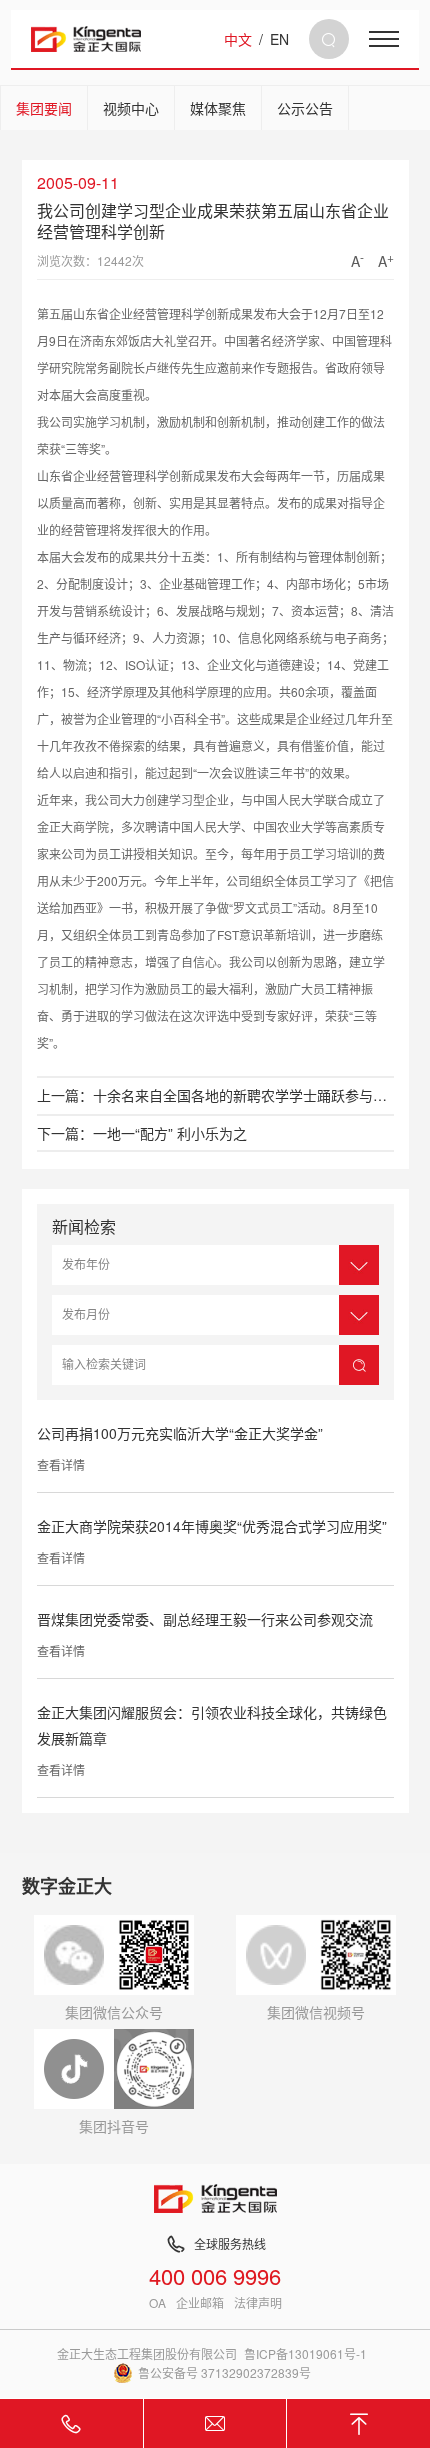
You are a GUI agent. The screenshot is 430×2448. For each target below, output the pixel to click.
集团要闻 (44, 108)
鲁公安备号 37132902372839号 (224, 2372)
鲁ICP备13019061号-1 (305, 2353)
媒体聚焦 (218, 108)
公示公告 (305, 108)
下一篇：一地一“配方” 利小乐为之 (142, 1133)
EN (279, 39)
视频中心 (131, 108)
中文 (238, 39)
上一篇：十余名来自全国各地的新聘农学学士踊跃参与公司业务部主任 (215, 1095)
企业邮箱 (200, 2303)
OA (157, 2303)
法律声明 (258, 2303)
